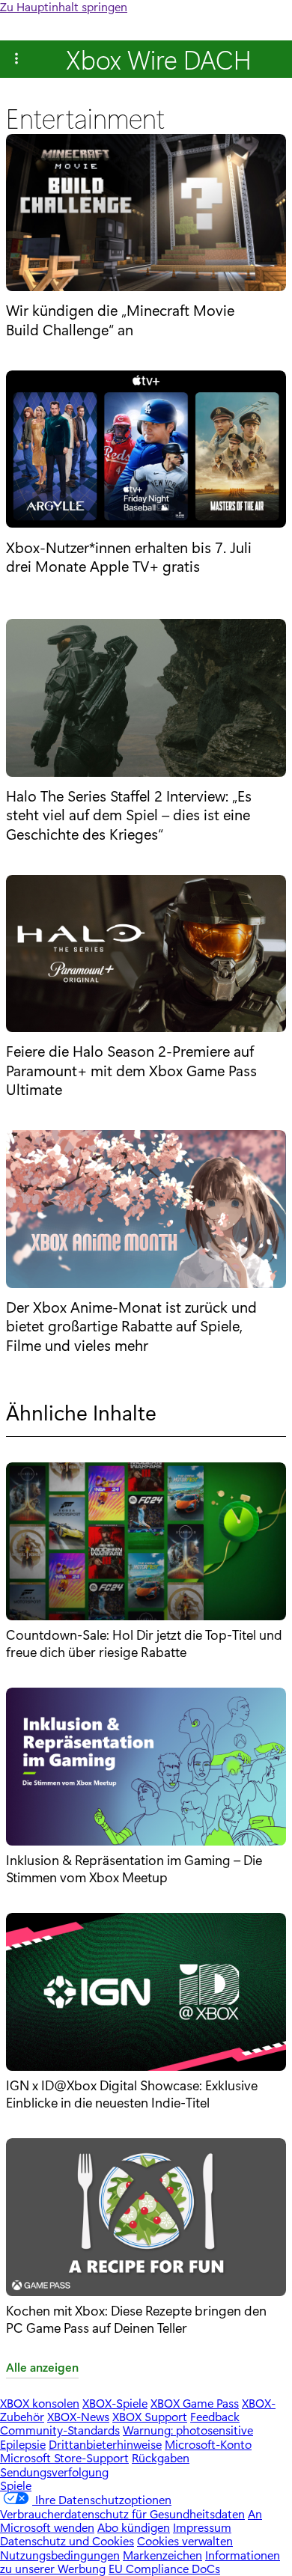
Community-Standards (60, 2430)
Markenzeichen (162, 2555)
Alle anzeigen (42, 2368)
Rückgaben (161, 2457)
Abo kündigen (134, 2527)
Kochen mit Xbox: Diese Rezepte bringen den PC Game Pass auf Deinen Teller (136, 2319)
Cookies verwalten (185, 2540)
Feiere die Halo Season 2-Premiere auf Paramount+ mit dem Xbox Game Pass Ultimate (131, 1070)
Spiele (16, 2485)
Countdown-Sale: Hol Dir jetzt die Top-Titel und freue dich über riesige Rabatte (144, 1643)
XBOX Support (150, 2416)
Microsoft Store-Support (64, 2457)
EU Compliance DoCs (164, 2568)
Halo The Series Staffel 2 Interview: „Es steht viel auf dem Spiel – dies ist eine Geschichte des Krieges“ (129, 815)
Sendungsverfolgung (54, 2472)
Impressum (202, 2527)
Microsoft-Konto (208, 2444)
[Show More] (16, 59)
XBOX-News (78, 2416)
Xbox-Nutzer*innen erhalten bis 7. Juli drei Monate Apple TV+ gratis (129, 556)
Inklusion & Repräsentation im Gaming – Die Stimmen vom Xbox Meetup (134, 1868)
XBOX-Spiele (115, 2403)
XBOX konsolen (40, 2403)
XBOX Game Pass (195, 2403)
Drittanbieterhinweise (105, 2444)
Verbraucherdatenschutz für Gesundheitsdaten (122, 2514)
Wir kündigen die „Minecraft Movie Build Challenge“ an (120, 319)
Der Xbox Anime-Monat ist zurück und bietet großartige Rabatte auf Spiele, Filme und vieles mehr (131, 1326)
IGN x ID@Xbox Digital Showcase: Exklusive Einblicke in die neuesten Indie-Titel (132, 2093)
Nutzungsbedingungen (60, 2555)
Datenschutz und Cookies (67, 2540)
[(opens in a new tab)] (146, 214)
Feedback (215, 2416)
